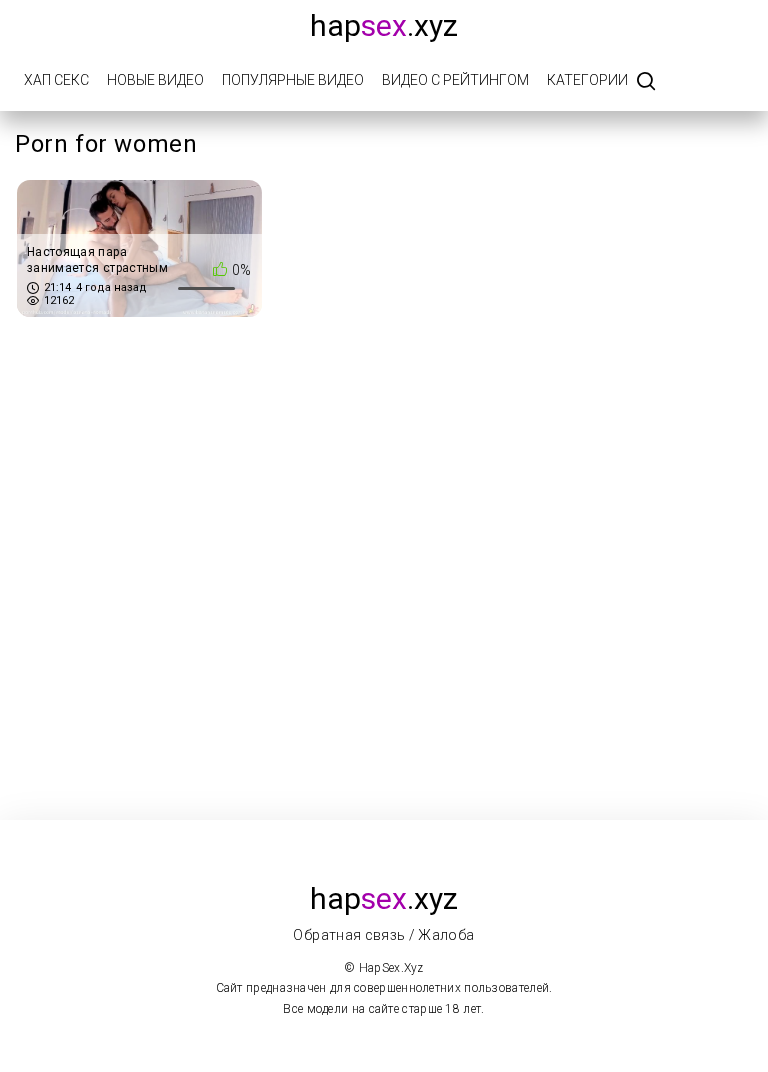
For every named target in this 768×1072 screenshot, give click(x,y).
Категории (587, 80)
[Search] (646, 82)
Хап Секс (56, 80)
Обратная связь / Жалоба (383, 935)
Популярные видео (293, 80)
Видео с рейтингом (455, 80)
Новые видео (155, 80)
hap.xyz (384, 25)
